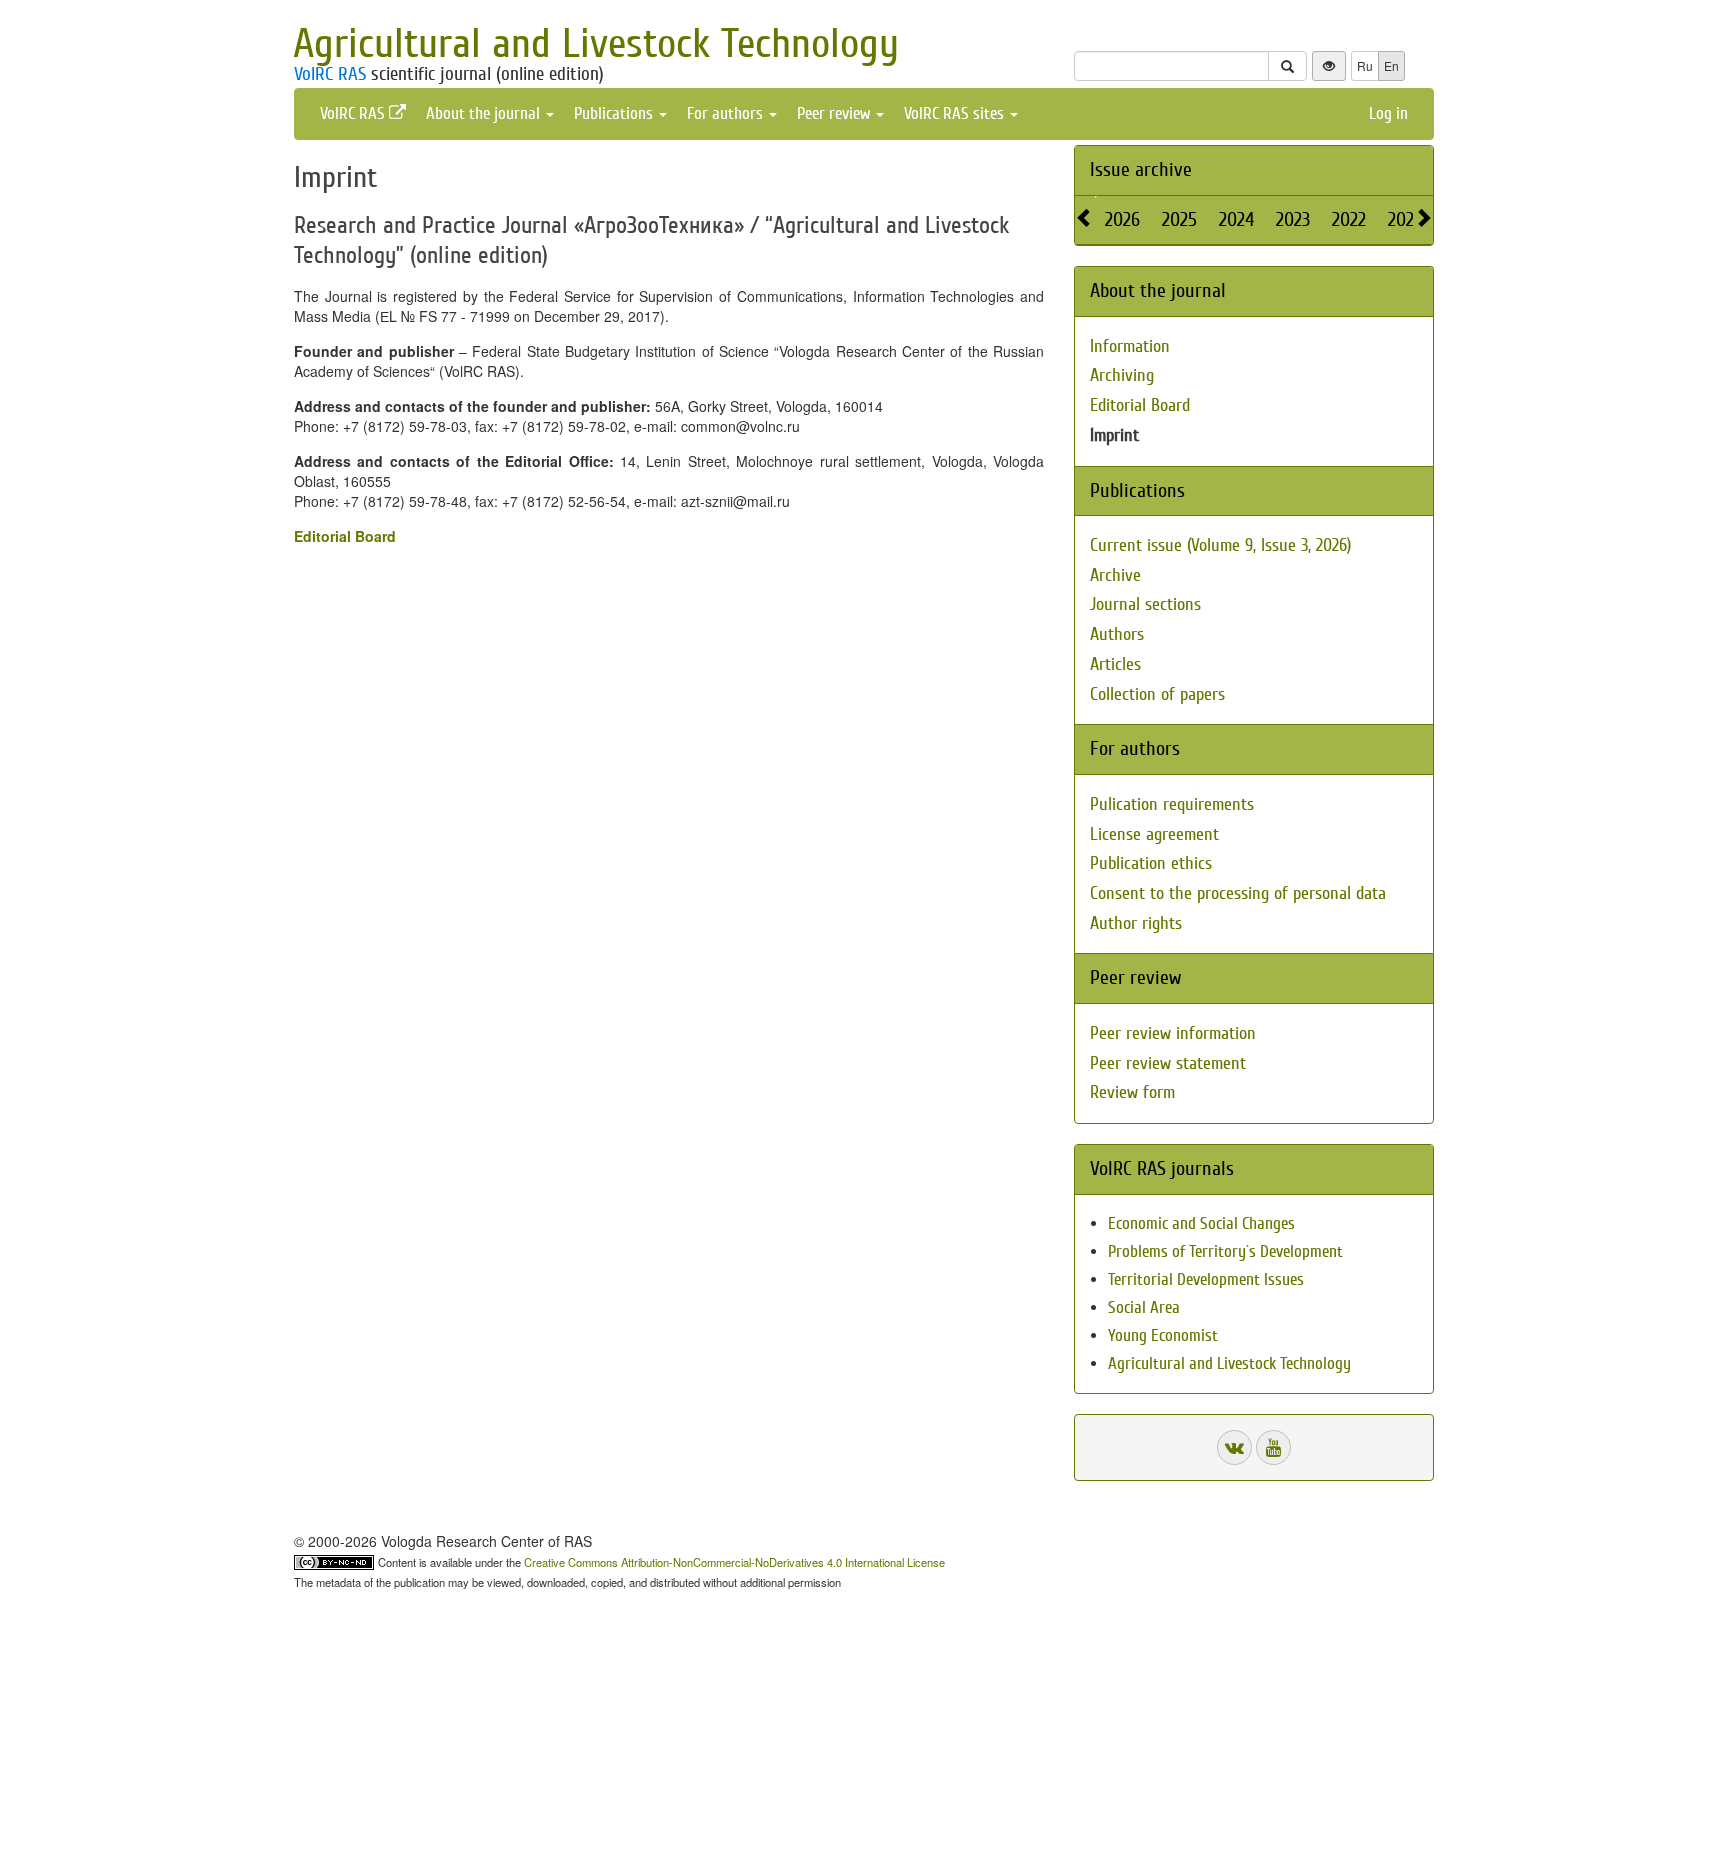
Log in (1388, 113)
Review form (1132, 1092)
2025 (1179, 219)
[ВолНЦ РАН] (1234, 1447)
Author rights (1136, 923)
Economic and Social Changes (1201, 1223)
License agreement (1154, 834)
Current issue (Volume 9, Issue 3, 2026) (1220, 545)
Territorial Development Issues (1206, 1279)
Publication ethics (1151, 863)
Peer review (835, 113)
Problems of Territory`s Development (1225, 1251)
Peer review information (1173, 1033)
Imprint (1114, 435)
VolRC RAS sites (956, 113)
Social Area (1144, 1307)
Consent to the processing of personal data (1238, 893)
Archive (1115, 575)
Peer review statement (1168, 1063)
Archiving (1122, 375)
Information (1130, 346)
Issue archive (1141, 169)
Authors (1117, 634)
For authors (727, 113)
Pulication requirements (1172, 804)
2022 (1349, 219)
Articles (1115, 664)
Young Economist (1163, 1335)
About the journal (485, 113)
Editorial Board (345, 536)
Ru (1365, 65)
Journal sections (1145, 604)
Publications (615, 113)
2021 (1404, 219)
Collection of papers (1157, 694)
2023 (1293, 219)
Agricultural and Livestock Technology (596, 44)
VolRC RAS (330, 74)
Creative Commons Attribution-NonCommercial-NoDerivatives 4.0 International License (734, 1562)
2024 (1236, 219)
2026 (1122, 219)
